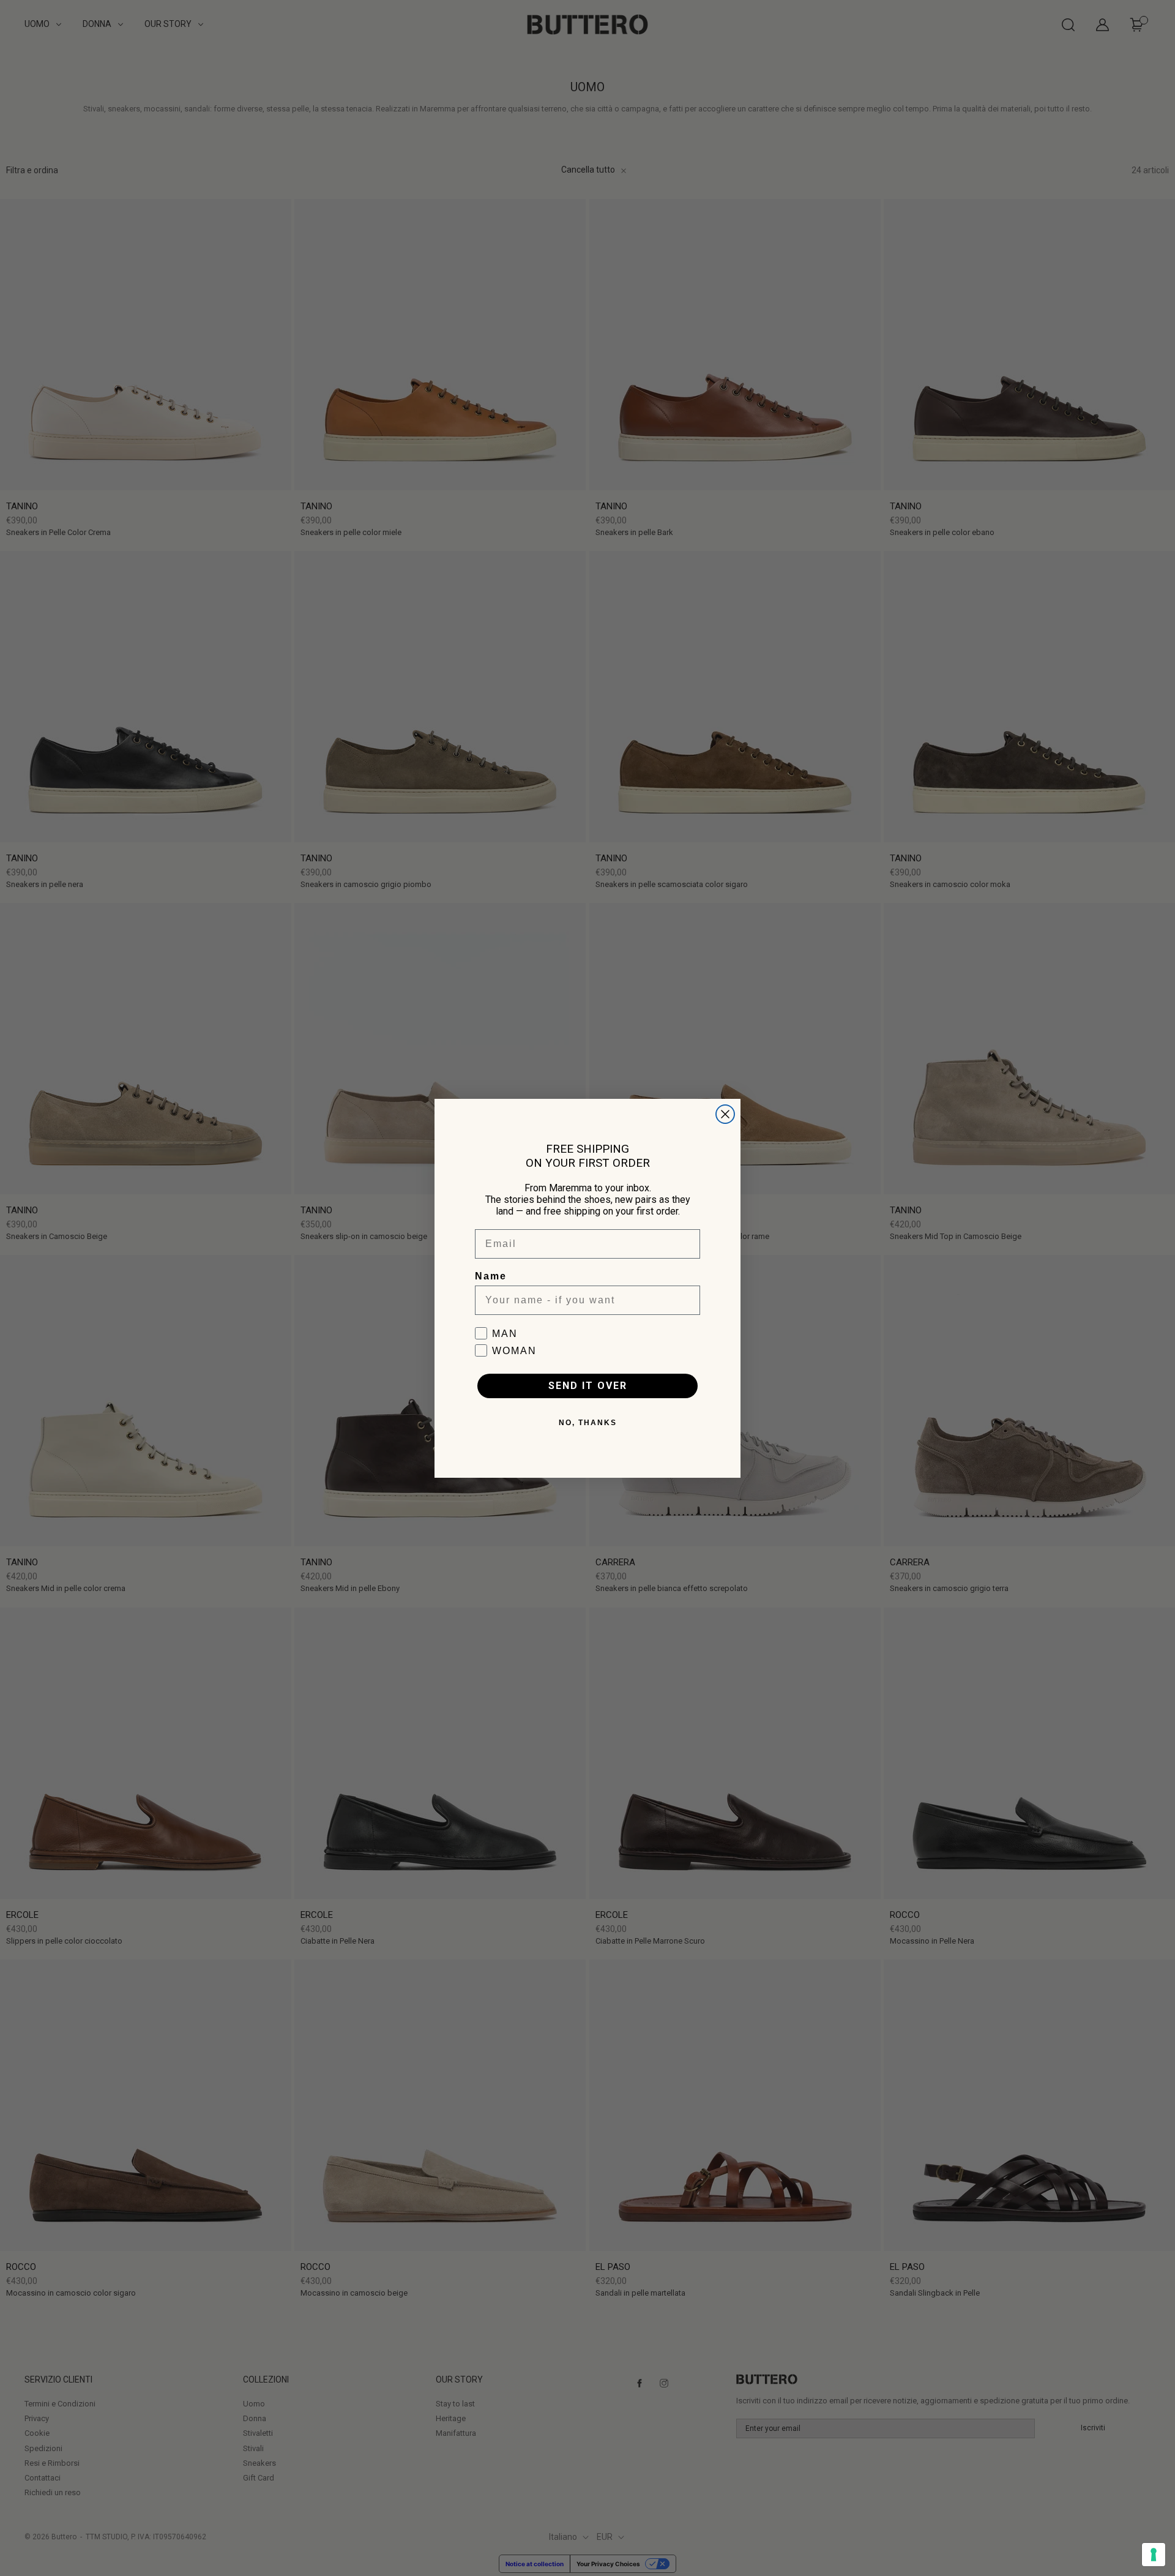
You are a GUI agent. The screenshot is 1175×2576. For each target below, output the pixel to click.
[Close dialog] (725, 1114)
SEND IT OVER (588, 1386)
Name (491, 1276)
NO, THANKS (588, 1423)
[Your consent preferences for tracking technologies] (1154, 2555)
